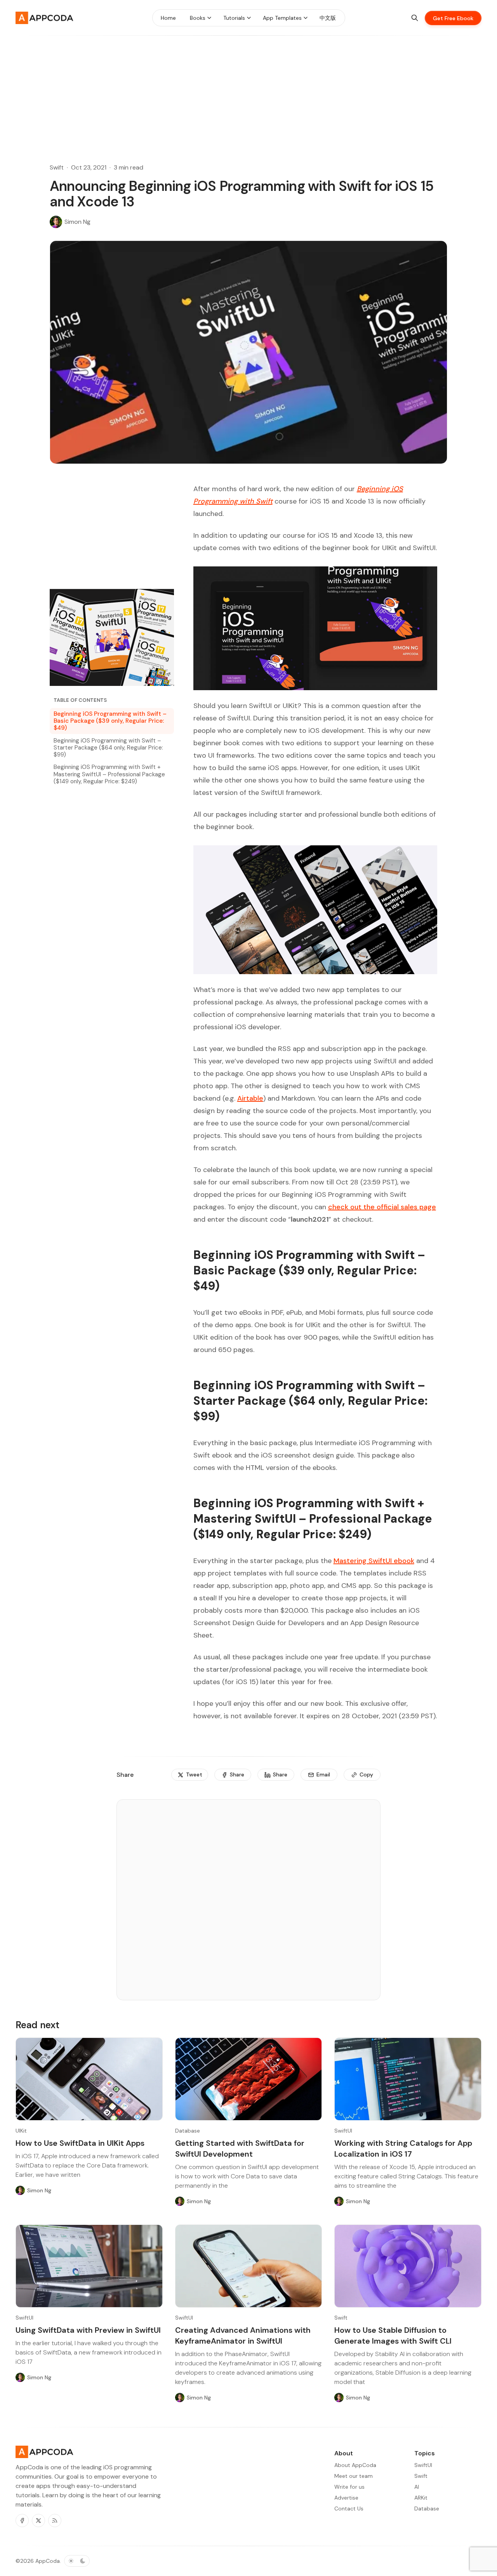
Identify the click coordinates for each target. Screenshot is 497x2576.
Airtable (250, 1098)
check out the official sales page (382, 1207)
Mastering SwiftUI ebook (374, 1561)
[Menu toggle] (209, 18)
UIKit (21, 2131)
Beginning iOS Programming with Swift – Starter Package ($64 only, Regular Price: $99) (108, 748)
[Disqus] (248, 1903)
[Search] (415, 18)
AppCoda (48, 2561)
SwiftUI (343, 2131)
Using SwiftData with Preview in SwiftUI (88, 2330)
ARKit (421, 2498)
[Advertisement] (248, 90)
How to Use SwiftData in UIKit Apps (80, 2143)
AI (417, 2487)
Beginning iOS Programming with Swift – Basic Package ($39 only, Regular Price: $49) (110, 721)
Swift (57, 167)
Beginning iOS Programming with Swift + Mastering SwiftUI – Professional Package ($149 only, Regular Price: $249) (109, 774)
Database (188, 2131)
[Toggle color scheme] (77, 2561)
